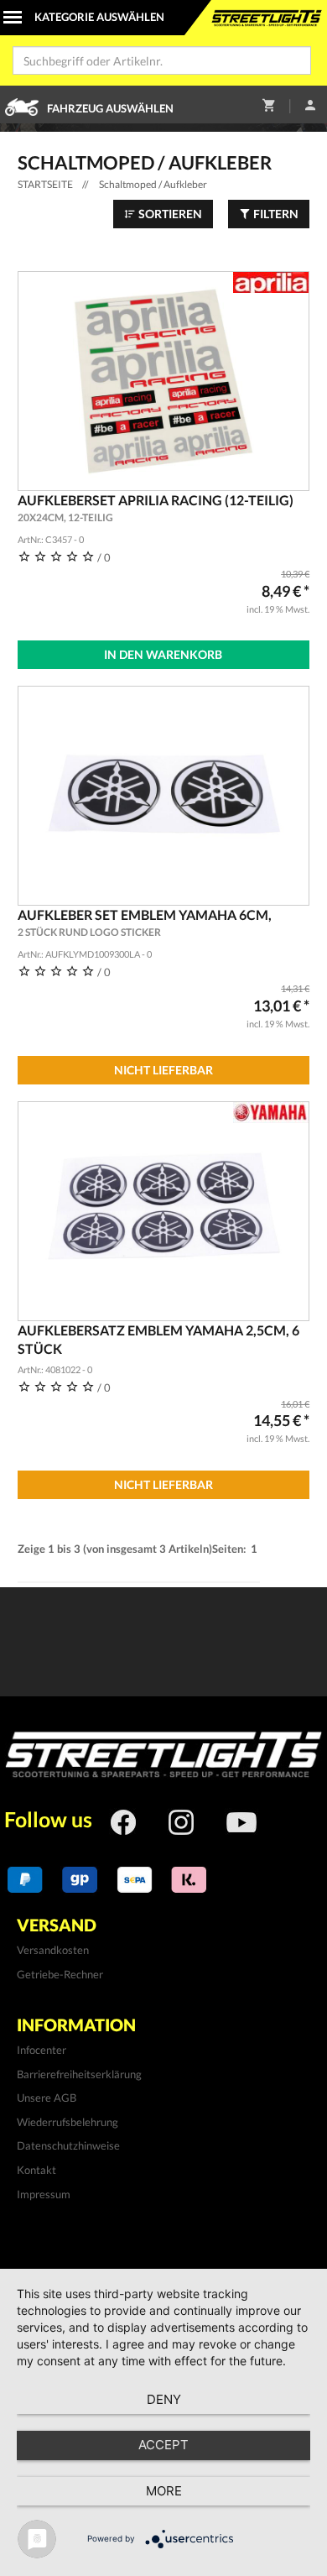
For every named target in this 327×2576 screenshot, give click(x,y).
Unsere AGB (47, 2098)
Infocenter (42, 2050)
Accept (163, 2445)
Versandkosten (53, 1950)
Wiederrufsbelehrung (67, 2122)
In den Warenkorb (163, 654)
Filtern (275, 214)
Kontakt (36, 2170)
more (164, 2491)
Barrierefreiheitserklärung (79, 2074)
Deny (164, 2399)
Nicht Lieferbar (163, 1070)
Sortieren (169, 214)
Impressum (44, 2194)
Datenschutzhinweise (68, 2145)
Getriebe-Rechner (60, 1974)
